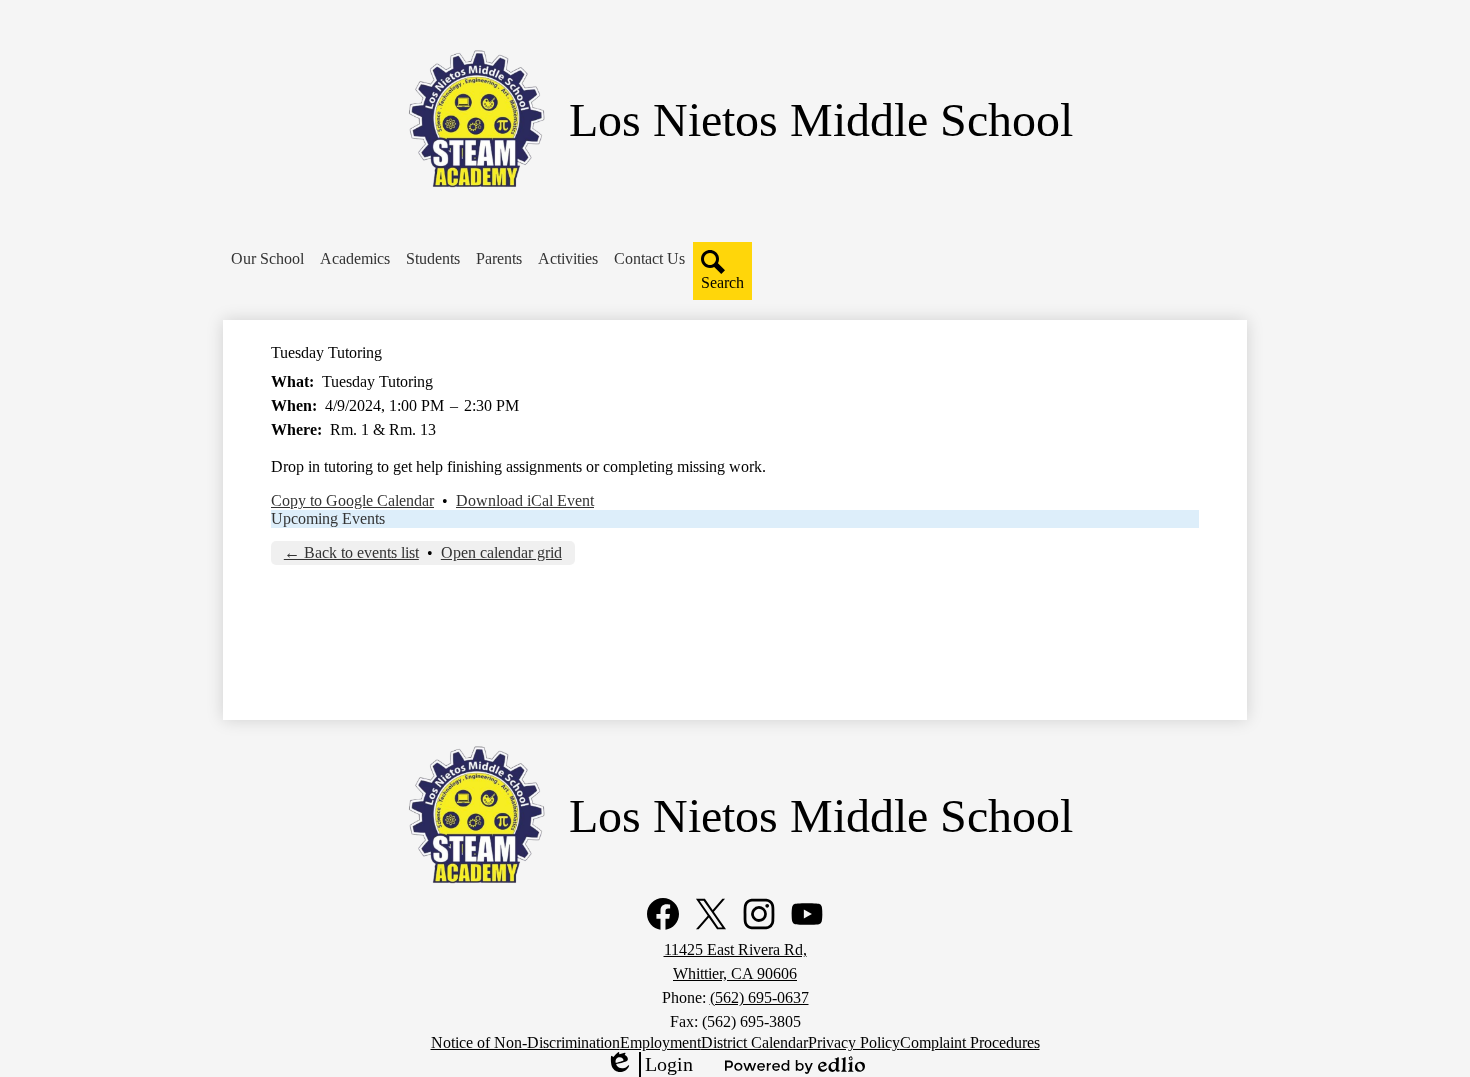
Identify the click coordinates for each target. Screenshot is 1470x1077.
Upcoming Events (328, 518)
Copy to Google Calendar (352, 500)
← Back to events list (351, 552)
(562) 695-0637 (759, 997)
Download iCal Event (525, 500)
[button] (267, 259)
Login (649, 1065)
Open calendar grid (501, 552)
